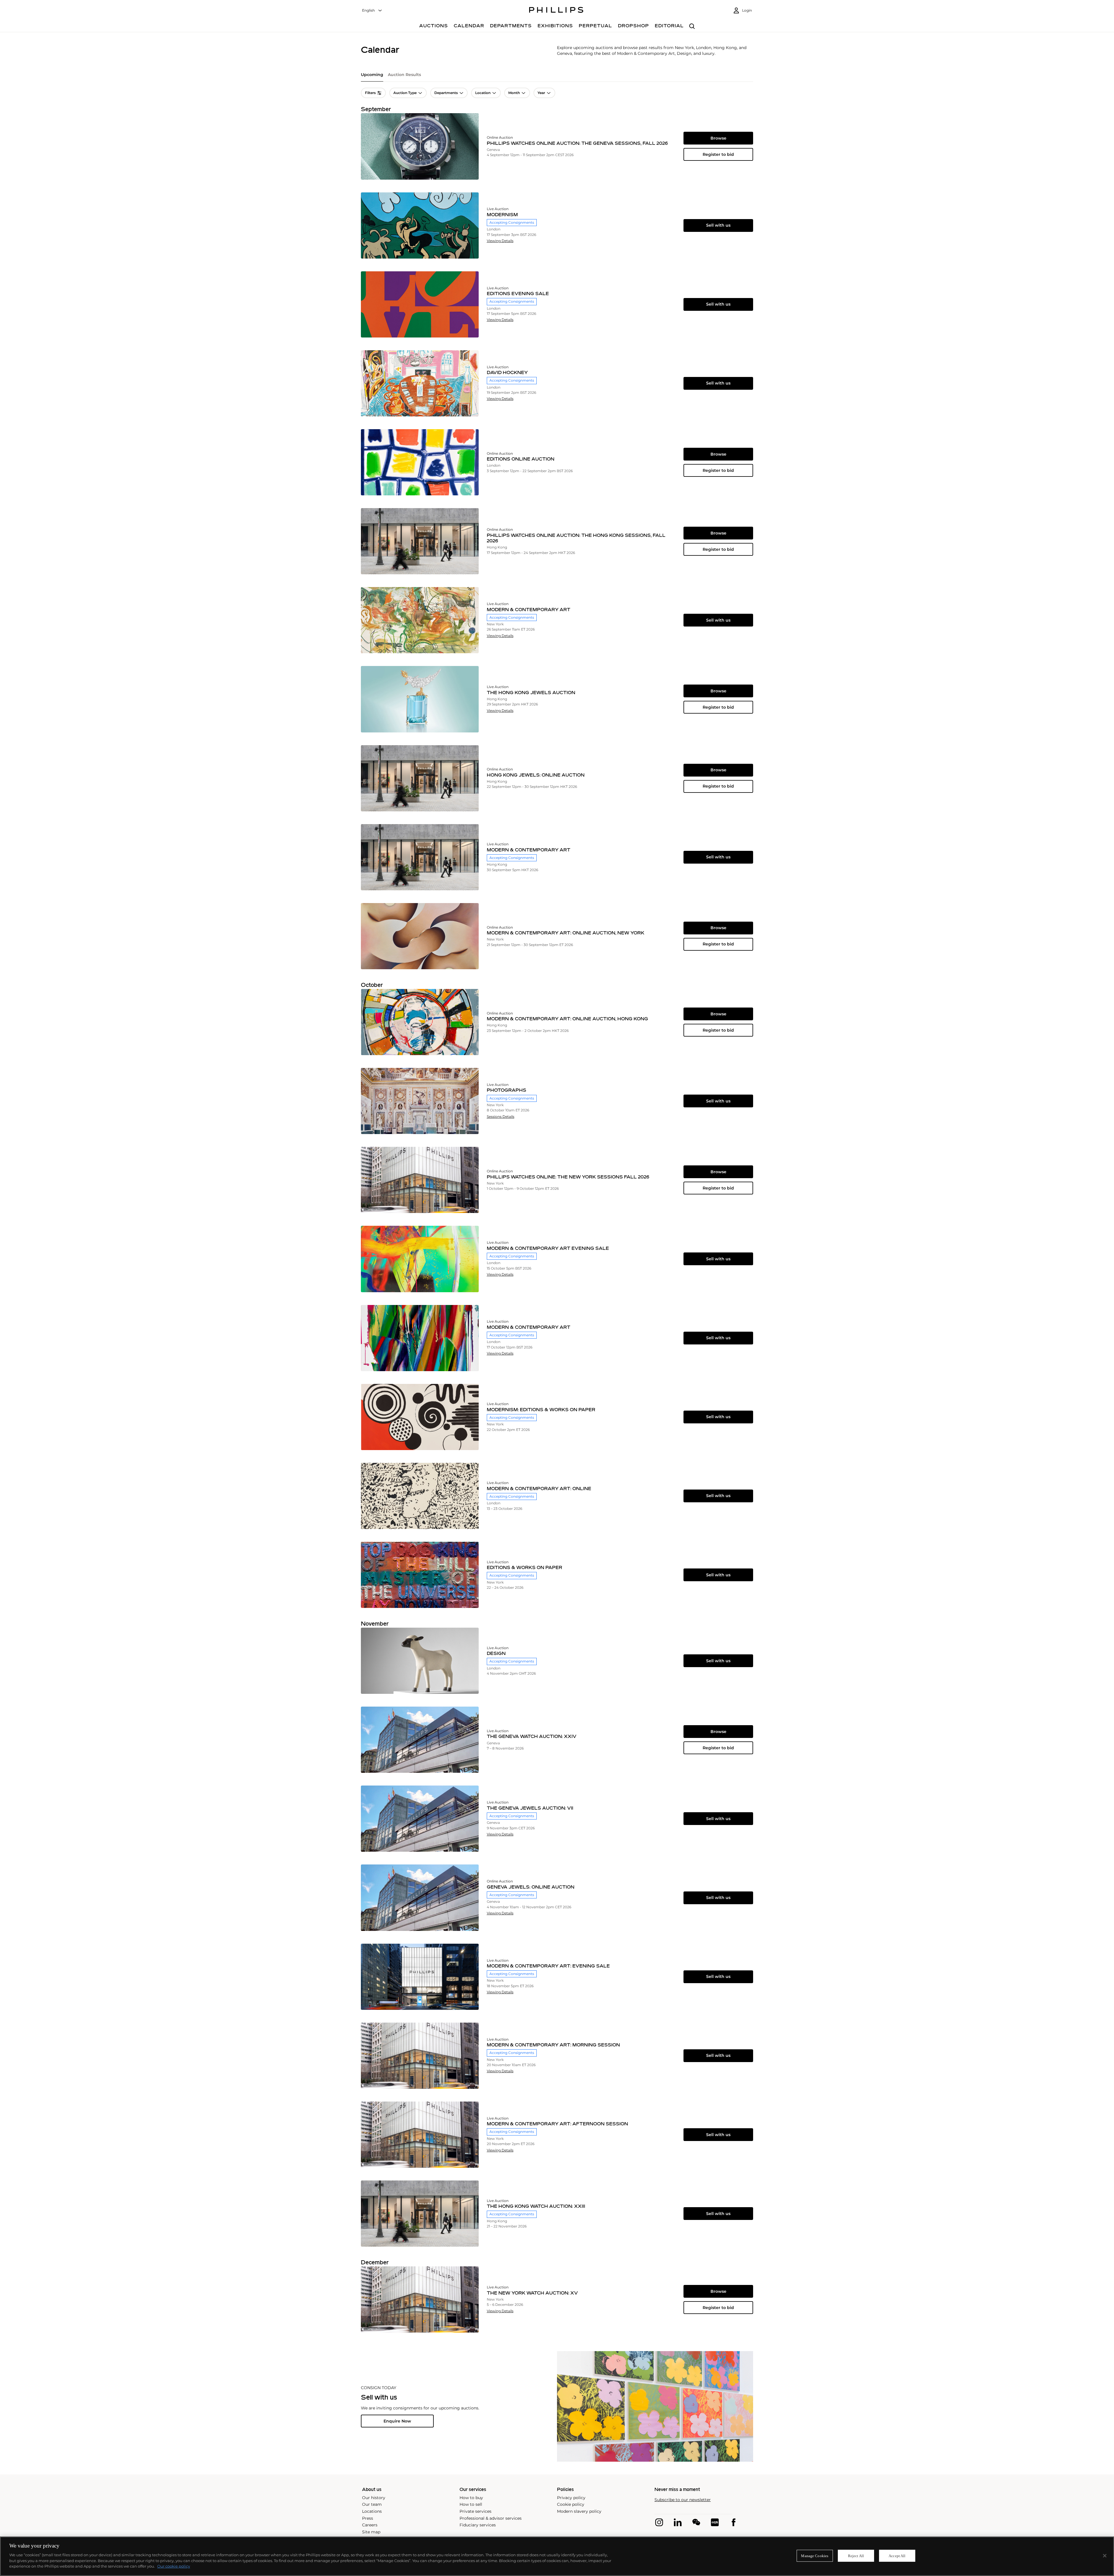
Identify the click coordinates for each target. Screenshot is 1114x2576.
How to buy (471, 2498)
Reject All (856, 2556)
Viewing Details (500, 241)
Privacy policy (571, 2498)
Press (368, 2518)
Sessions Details (501, 1117)
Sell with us (718, 225)
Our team (372, 2504)
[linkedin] (678, 2522)
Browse (718, 138)
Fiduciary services (478, 2525)
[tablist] (557, 77)
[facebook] (733, 2522)
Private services (475, 2511)
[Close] (1105, 2556)
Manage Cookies (815, 2556)
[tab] (372, 77)
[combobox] (372, 11)
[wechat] (696, 2522)
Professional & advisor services (491, 2518)
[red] (715, 2522)
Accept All (897, 2556)
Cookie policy (571, 2504)
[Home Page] (556, 11)
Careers (370, 2525)
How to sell (471, 2504)
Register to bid (718, 154)
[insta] (659, 2522)
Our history (374, 2498)
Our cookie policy (174, 2566)
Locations (372, 2511)
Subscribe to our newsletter (683, 2500)
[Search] (692, 27)
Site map (371, 2532)
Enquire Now (397, 2421)
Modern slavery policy (579, 2511)
